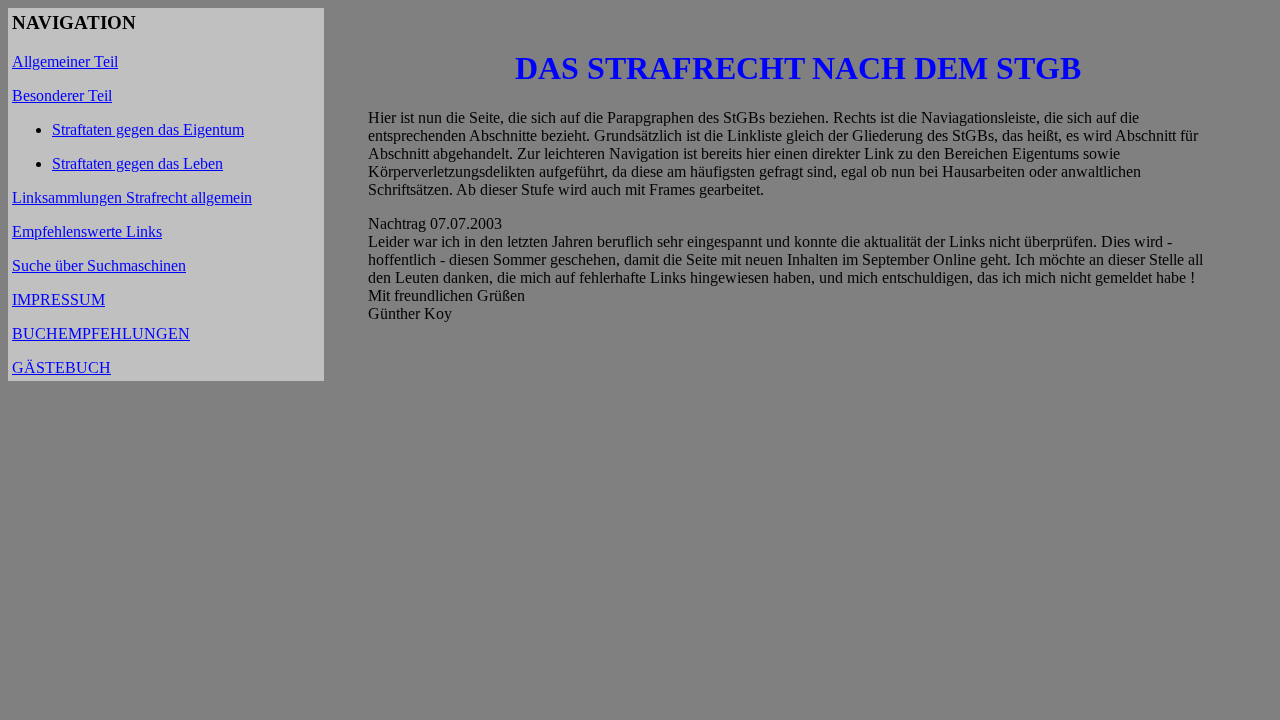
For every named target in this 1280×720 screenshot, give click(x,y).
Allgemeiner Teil (65, 61)
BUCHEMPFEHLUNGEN (101, 333)
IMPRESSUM (58, 299)
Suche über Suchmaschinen (99, 265)
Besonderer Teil (62, 95)
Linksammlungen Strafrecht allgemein (132, 197)
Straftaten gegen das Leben (137, 163)
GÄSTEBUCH (61, 367)
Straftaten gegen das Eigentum (148, 129)
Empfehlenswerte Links (87, 231)
